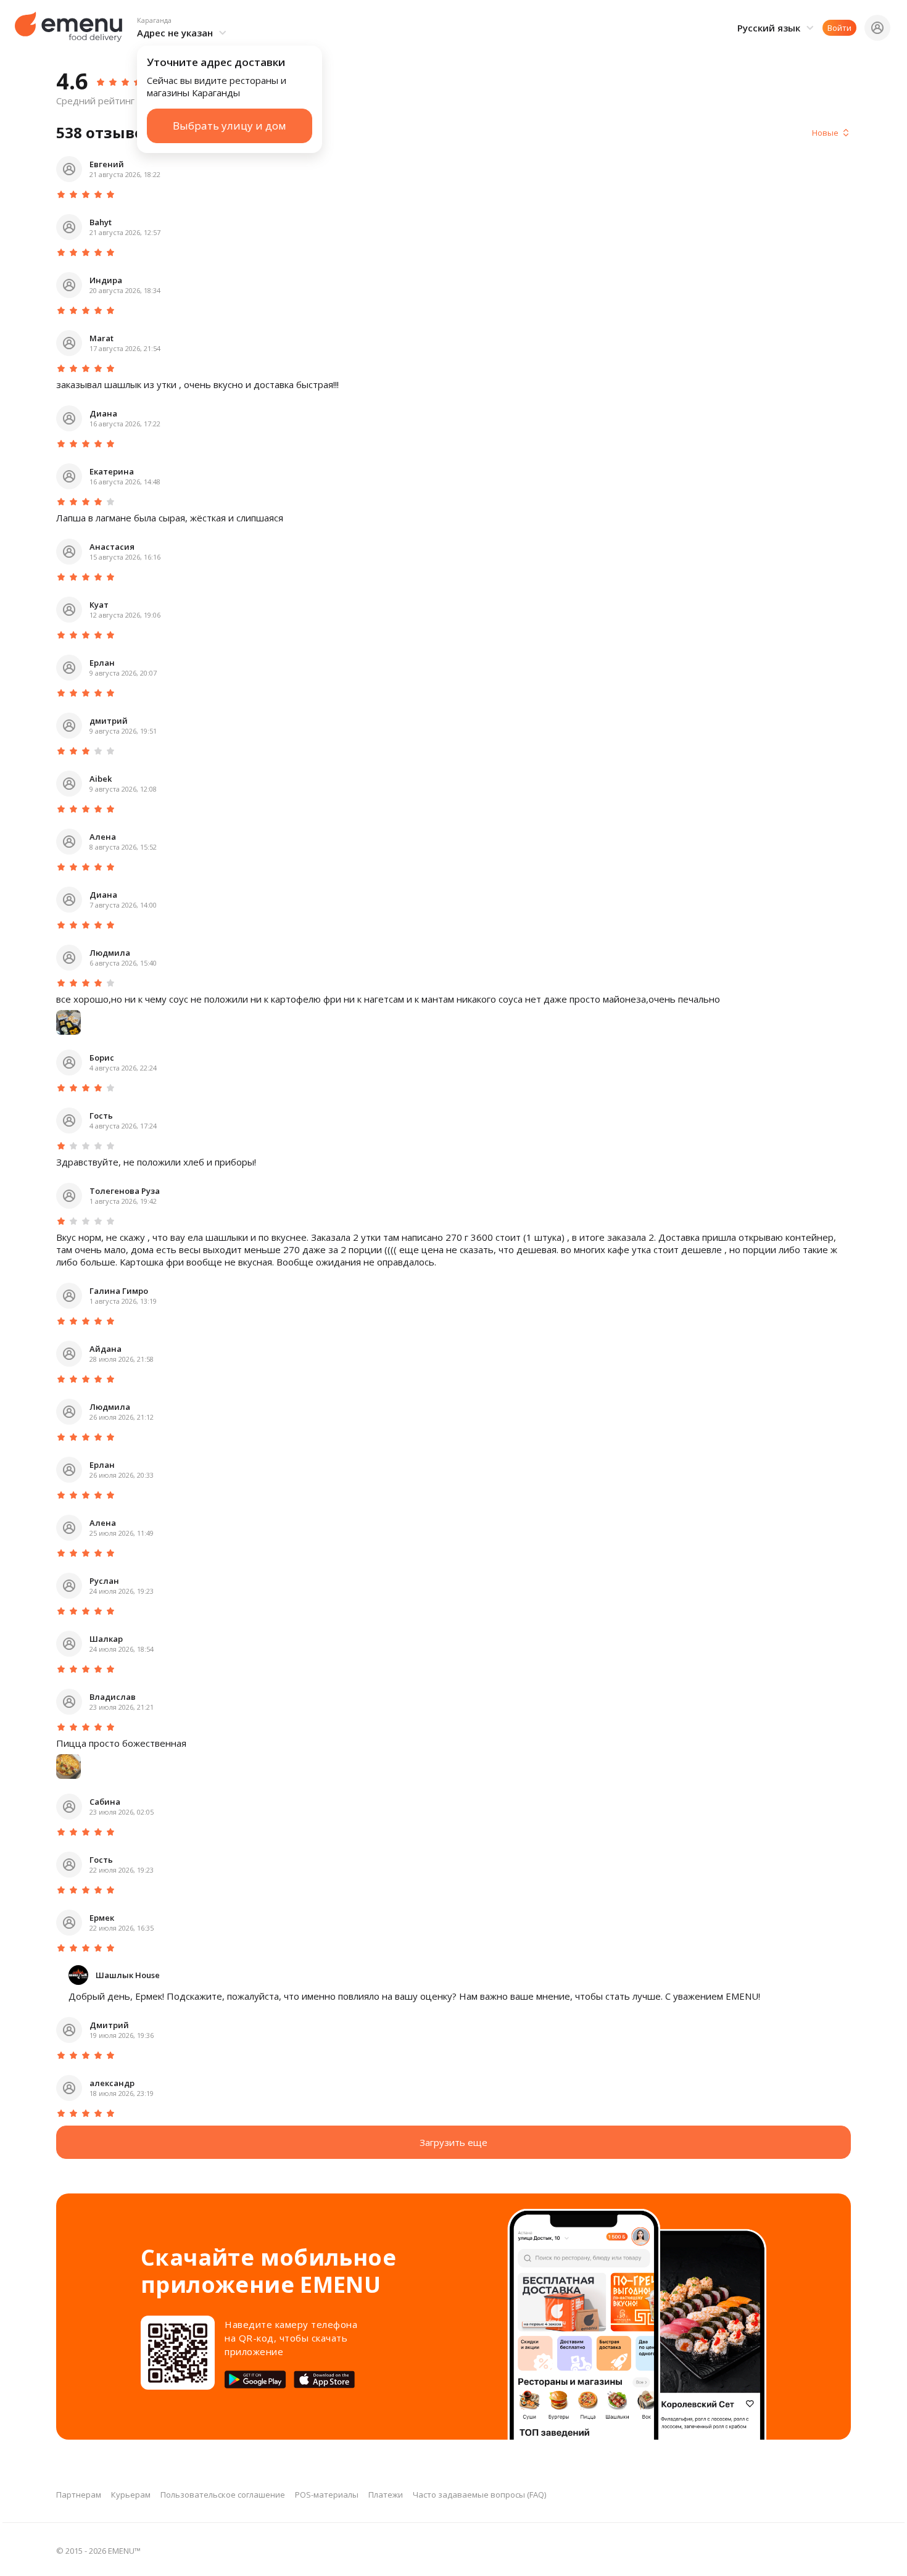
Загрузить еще (453, 2142)
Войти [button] (839, 28)
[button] (184, 28)
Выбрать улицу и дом (230, 126)
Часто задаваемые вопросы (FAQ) (479, 2495)
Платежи (386, 2495)
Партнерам (79, 2495)
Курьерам (131, 2495)
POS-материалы (327, 2495)
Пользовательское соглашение (223, 2495)
